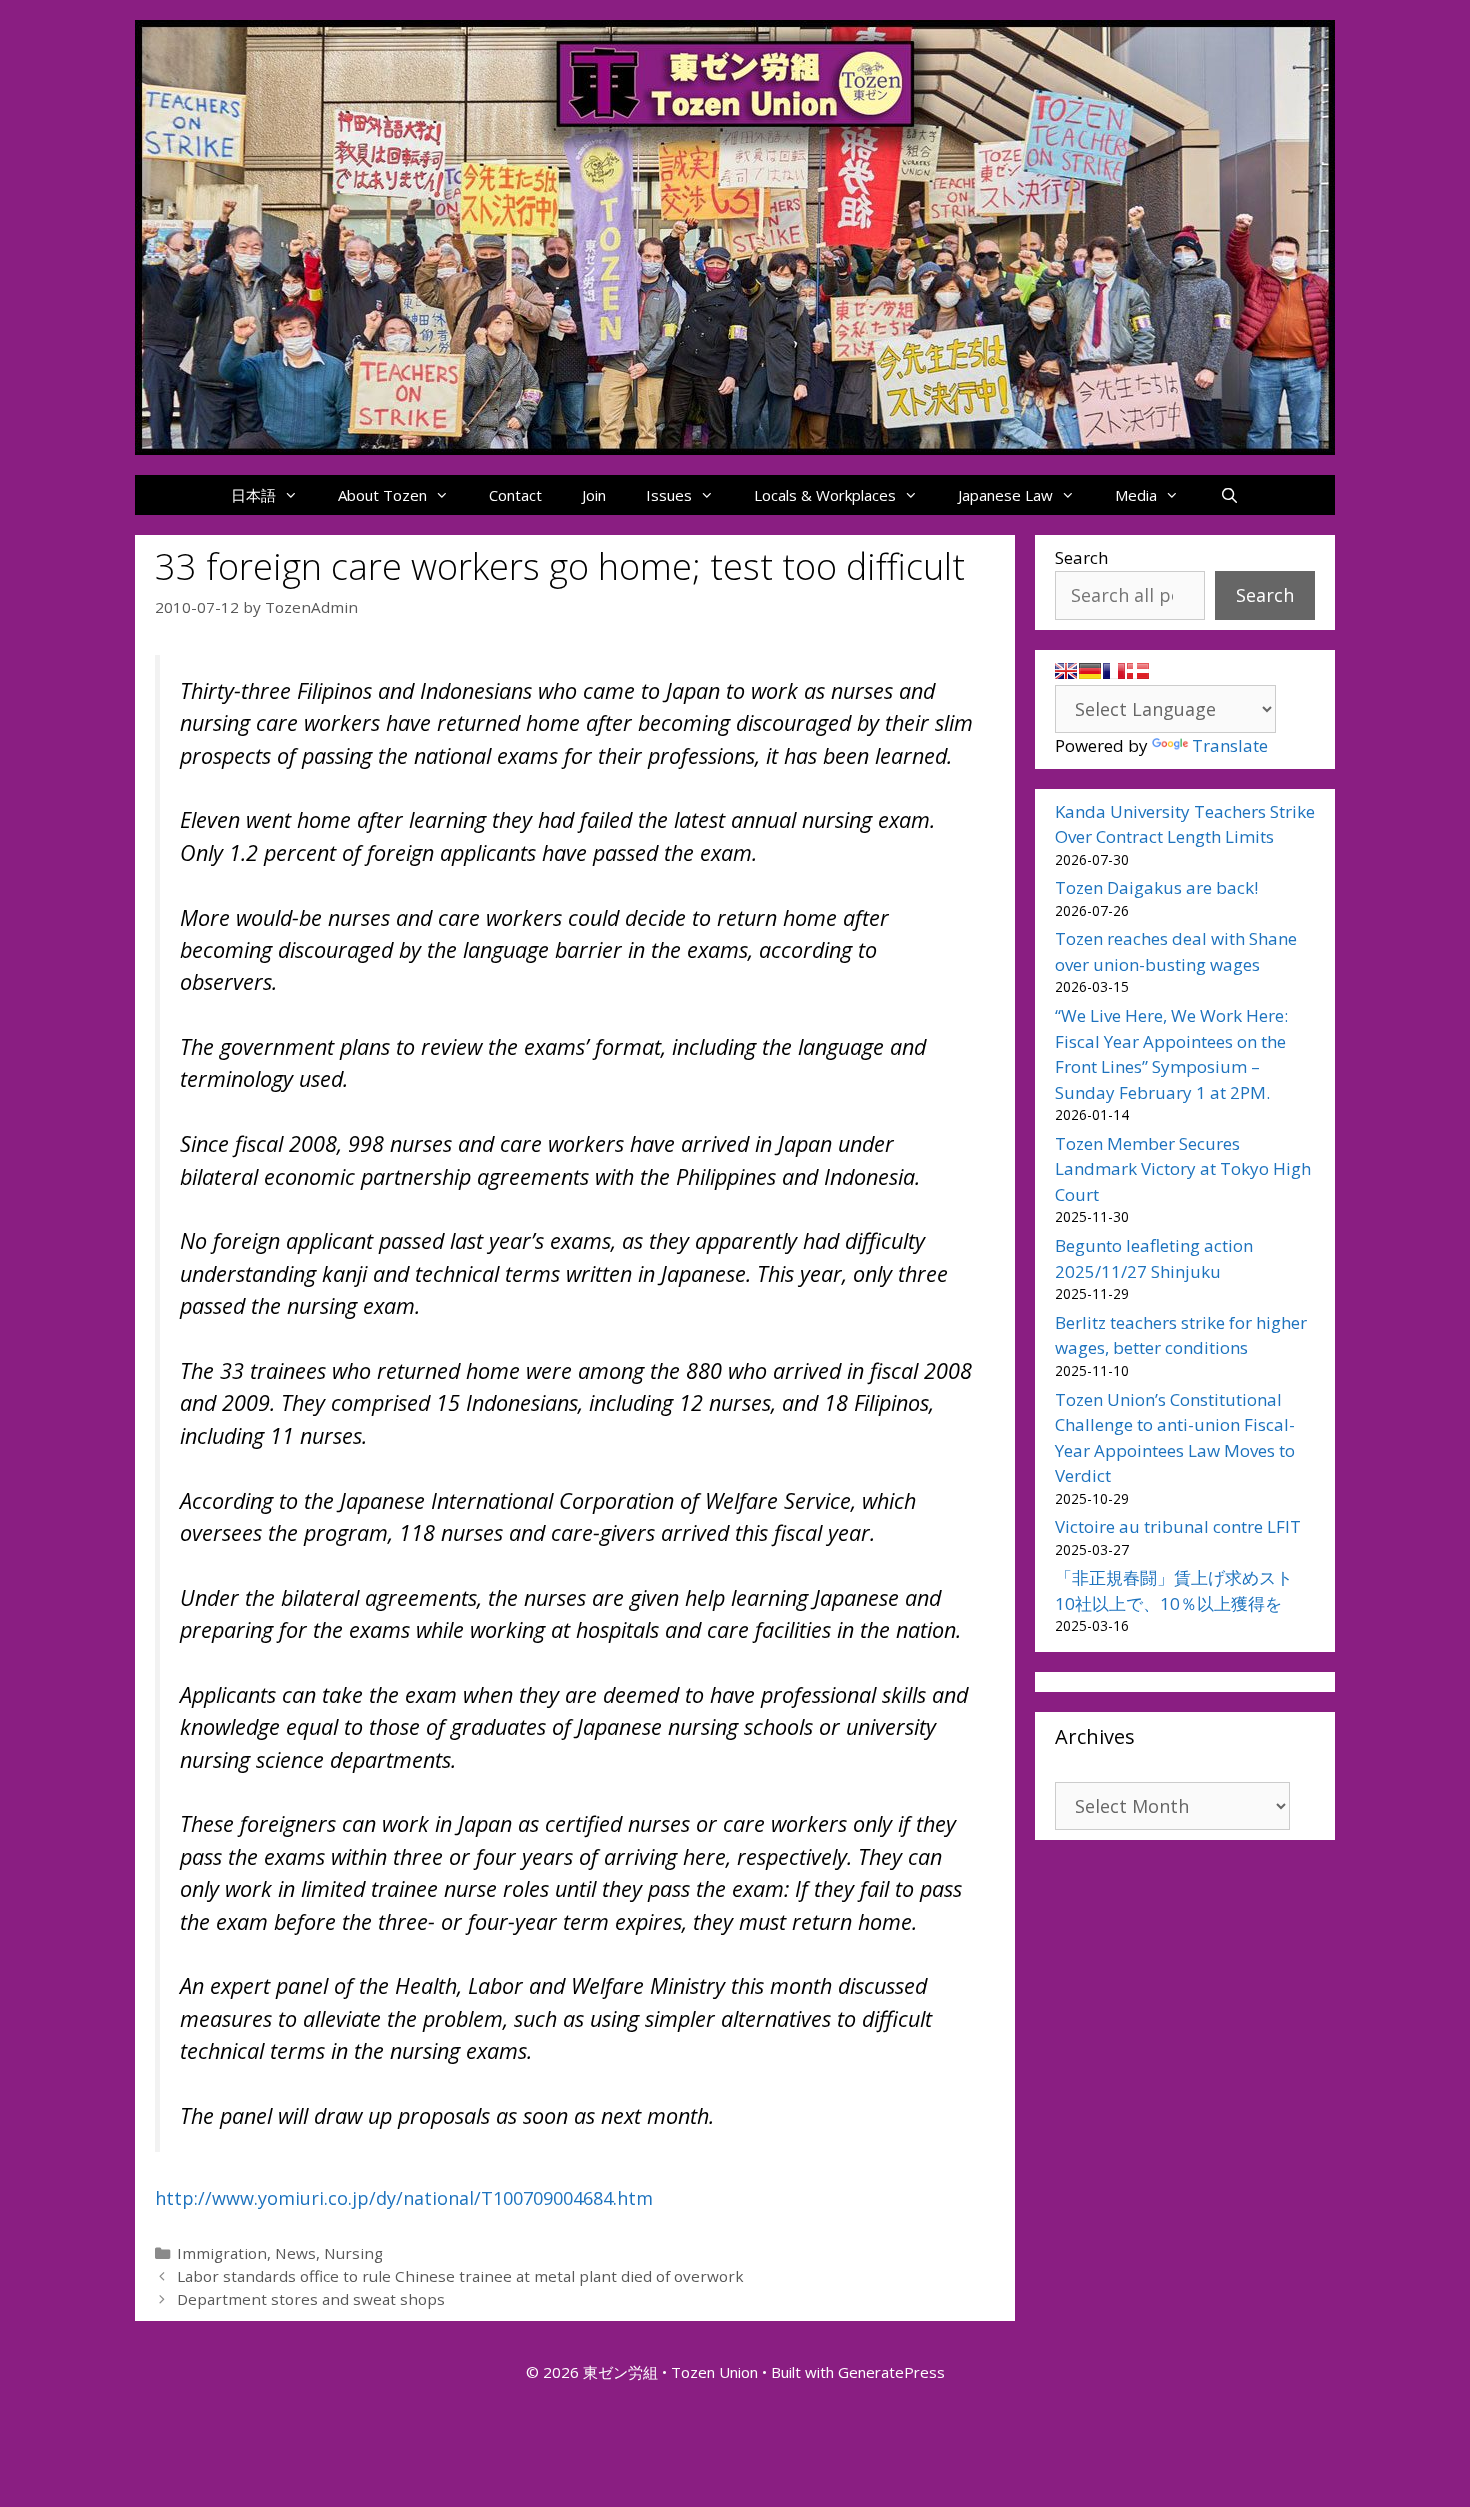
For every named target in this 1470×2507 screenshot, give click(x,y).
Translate (1230, 745)
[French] (1114, 671)
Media (1136, 495)
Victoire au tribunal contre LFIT (1178, 1526)
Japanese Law (1005, 495)
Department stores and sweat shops (311, 2299)
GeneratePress (891, 2372)
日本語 (253, 495)
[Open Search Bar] (1228, 495)
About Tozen (382, 495)
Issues (669, 495)
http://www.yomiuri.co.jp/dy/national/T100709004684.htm (404, 2198)
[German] (1090, 671)
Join (594, 495)
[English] (1066, 671)
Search (1081, 557)
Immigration (222, 2253)
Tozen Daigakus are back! (1156, 887)
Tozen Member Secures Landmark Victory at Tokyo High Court (1183, 1169)
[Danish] (1138, 671)
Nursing (353, 2253)
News (295, 2253)
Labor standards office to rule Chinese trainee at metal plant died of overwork (460, 2276)
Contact (515, 495)
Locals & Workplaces (825, 495)
